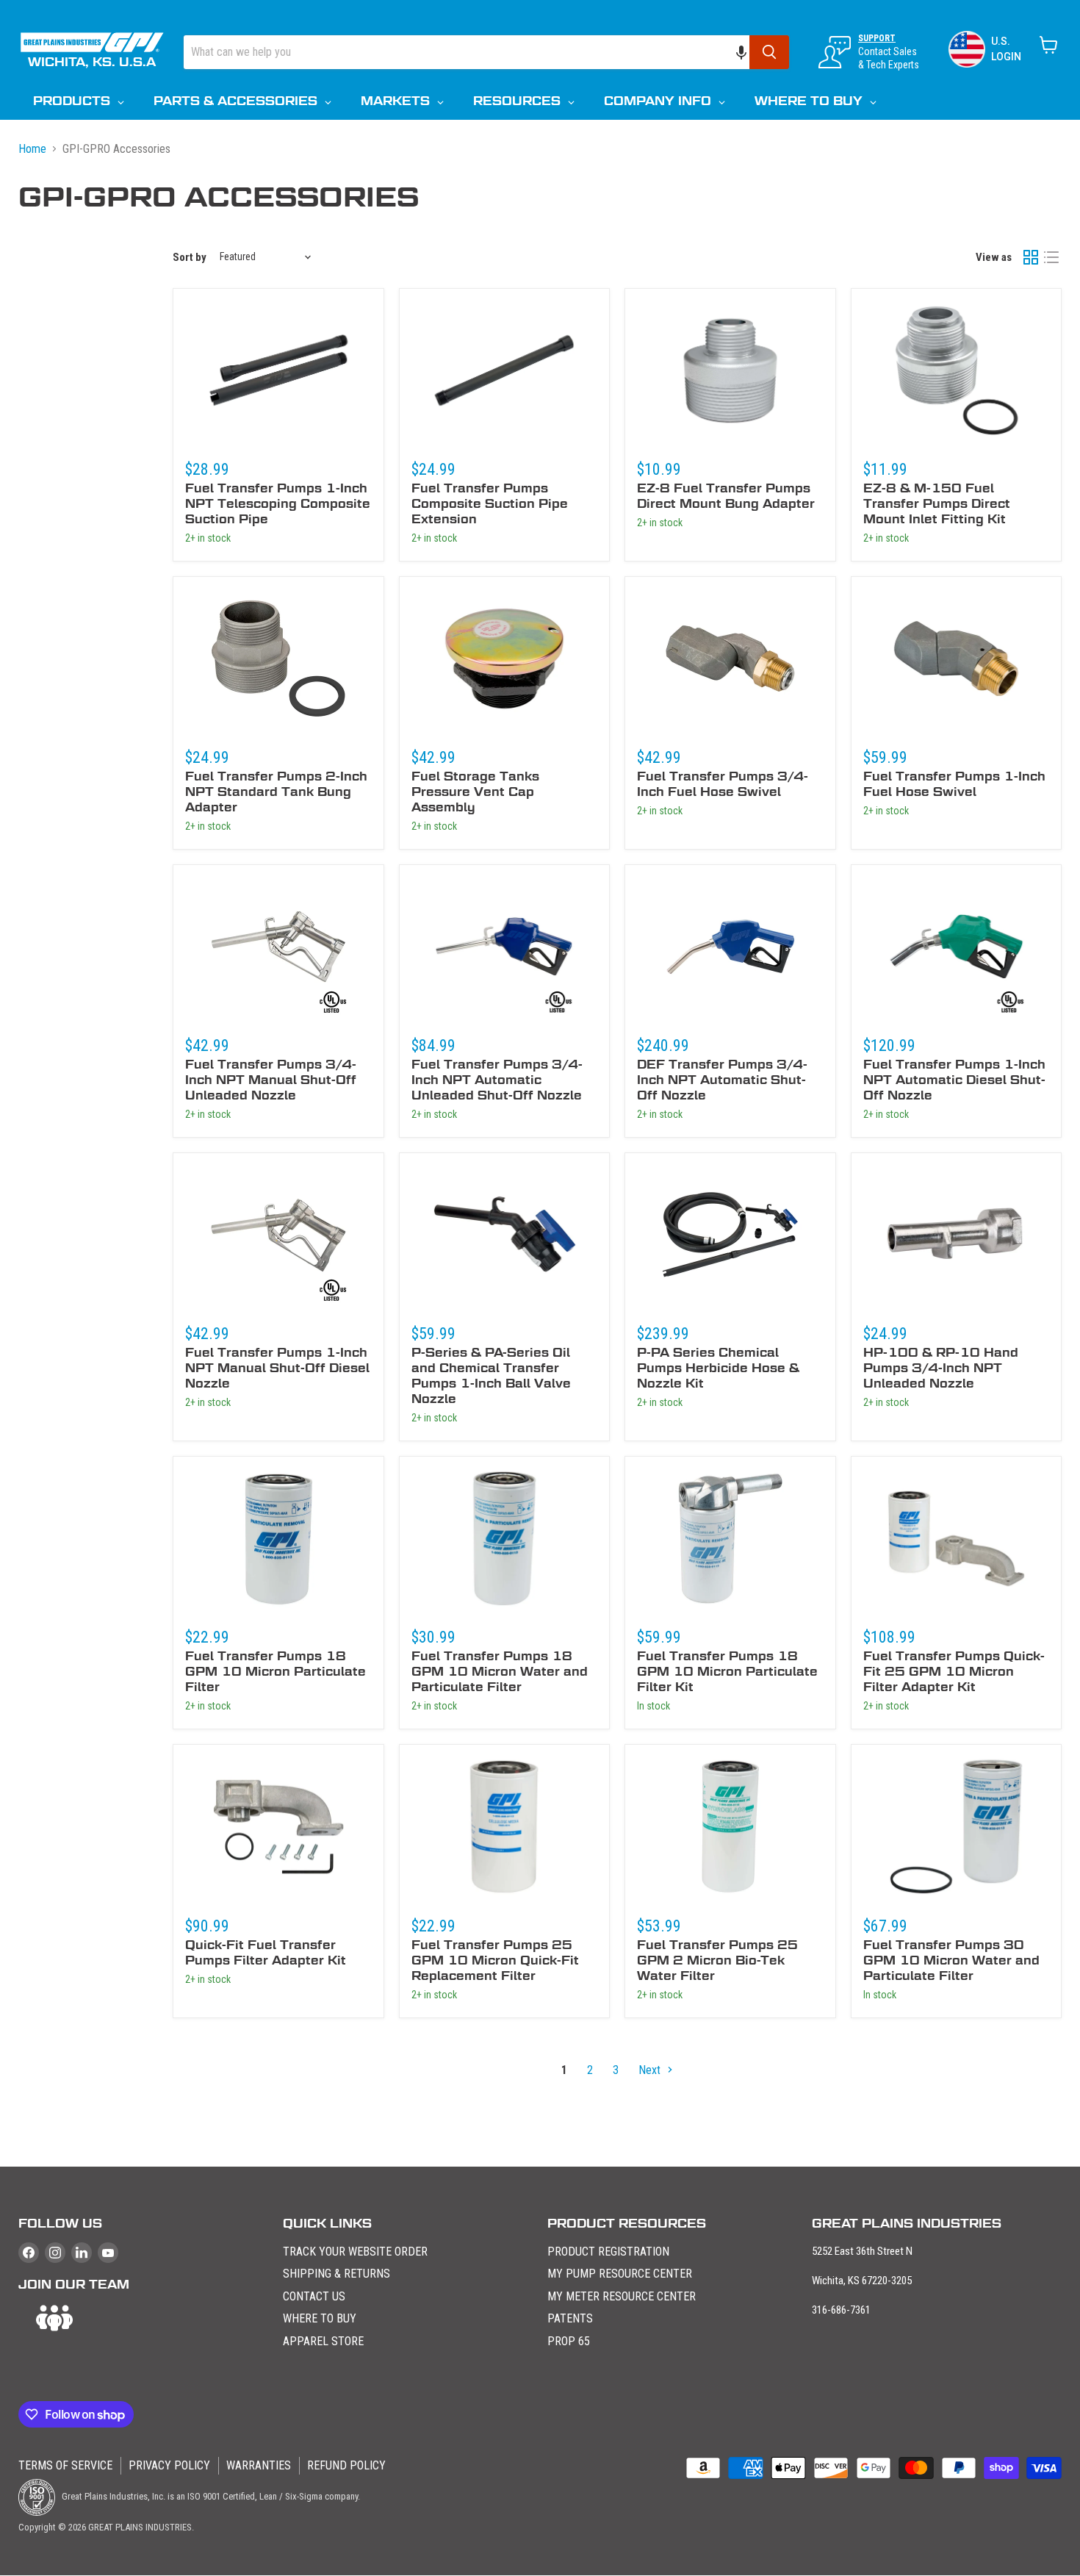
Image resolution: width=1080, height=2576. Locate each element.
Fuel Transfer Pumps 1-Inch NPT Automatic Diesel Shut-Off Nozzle (954, 1080)
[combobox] (467, 52)
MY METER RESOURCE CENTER (622, 2296)
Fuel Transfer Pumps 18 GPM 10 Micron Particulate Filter (276, 1672)
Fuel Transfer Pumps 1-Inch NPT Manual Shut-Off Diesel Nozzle (277, 1368)
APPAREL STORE (323, 2341)
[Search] (769, 52)
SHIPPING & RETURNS (336, 2274)
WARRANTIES (259, 2465)
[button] (749, 52)
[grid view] (1031, 257)
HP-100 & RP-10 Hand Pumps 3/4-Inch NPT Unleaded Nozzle (941, 1368)
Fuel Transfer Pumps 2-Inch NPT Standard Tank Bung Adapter (276, 792)
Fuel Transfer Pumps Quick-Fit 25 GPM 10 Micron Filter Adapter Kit (954, 1672)
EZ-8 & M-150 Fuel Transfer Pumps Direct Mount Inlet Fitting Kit (937, 504)
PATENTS (570, 2318)
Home (32, 149)
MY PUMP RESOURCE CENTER (620, 2274)
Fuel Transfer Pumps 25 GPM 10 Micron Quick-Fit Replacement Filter (495, 1960)
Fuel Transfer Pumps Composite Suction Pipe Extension (490, 504)
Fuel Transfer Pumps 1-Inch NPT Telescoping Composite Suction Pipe (278, 504)
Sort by (190, 257)
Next (651, 2070)
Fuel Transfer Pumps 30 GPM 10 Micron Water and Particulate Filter (951, 1960)
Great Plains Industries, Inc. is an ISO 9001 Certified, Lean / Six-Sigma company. (210, 2496)
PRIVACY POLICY (169, 2465)
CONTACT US (314, 2296)
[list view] (1051, 257)
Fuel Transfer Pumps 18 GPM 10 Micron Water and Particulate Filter (500, 1672)
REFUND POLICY (346, 2465)
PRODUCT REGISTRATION (608, 2252)
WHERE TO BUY (320, 2318)
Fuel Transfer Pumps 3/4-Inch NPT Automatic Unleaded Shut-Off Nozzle (497, 1080)
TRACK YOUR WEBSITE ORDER (355, 2252)
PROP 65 (569, 2341)
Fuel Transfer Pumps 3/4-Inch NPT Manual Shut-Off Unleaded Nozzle (271, 1080)
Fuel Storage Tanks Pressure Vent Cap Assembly (475, 792)
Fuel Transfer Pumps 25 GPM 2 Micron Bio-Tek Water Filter (717, 1960)
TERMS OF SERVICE (65, 2465)
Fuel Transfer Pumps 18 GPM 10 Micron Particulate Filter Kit (727, 1672)
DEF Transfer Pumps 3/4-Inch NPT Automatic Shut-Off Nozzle (722, 1080)
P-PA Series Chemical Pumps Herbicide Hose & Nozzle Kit (718, 1368)
